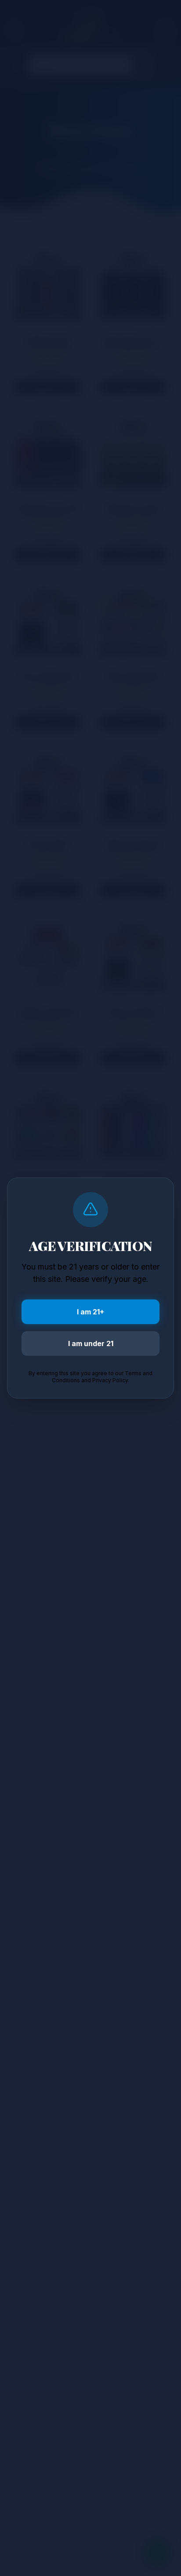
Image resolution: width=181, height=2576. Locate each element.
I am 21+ (90, 1312)
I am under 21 (91, 1343)
